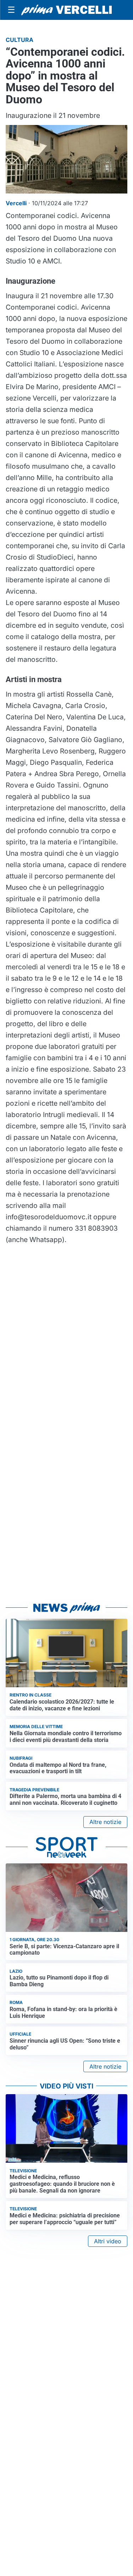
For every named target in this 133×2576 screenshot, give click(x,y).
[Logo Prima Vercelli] (66, 10)
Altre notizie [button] (105, 1822)
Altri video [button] (108, 2241)
